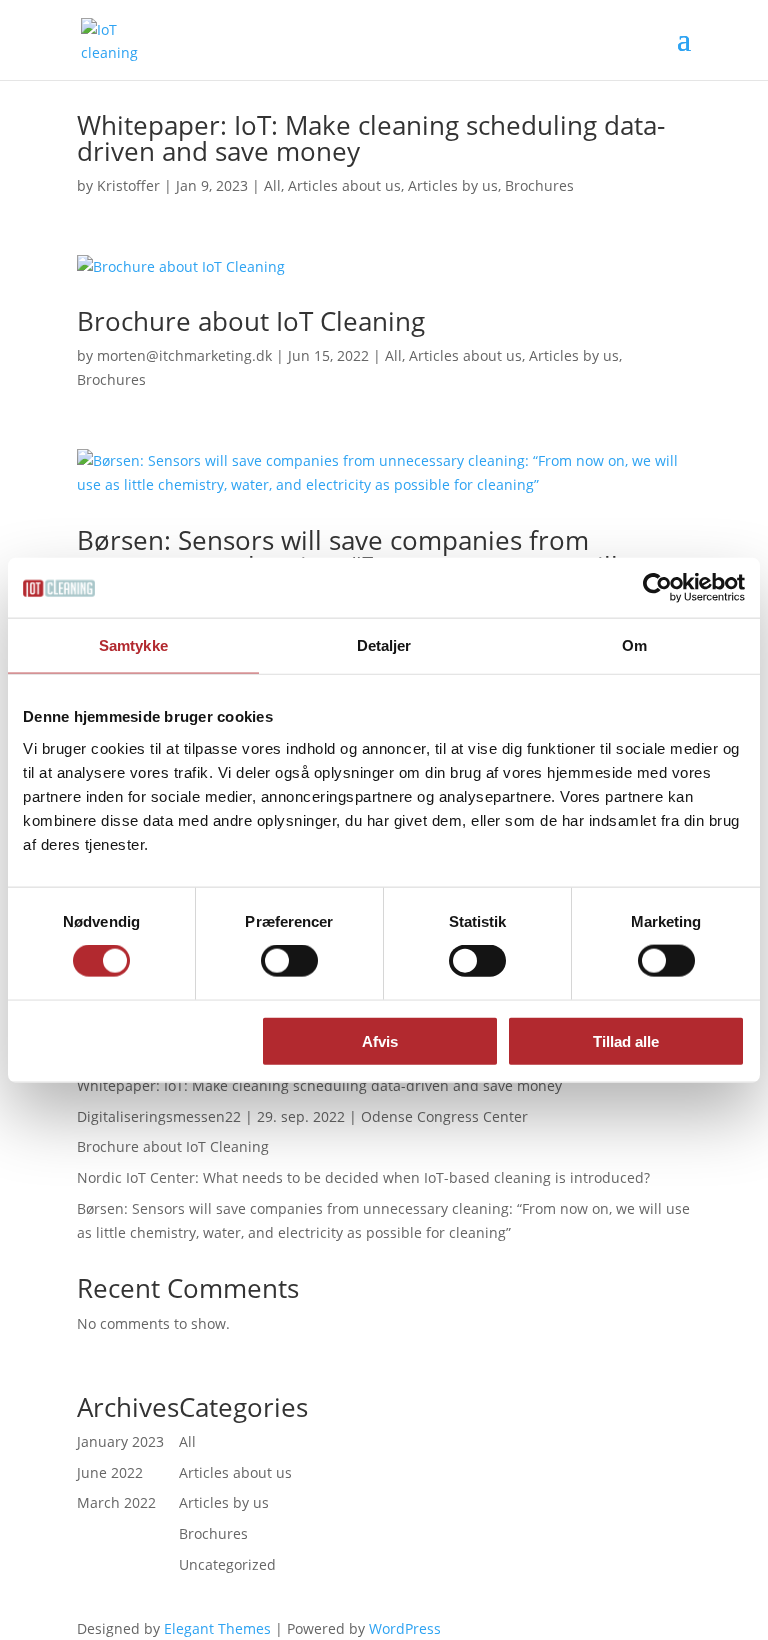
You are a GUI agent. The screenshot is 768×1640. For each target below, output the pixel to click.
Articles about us (344, 185)
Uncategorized (227, 1564)
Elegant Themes (217, 1628)
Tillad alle (626, 1040)
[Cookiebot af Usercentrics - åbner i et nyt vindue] (657, 588)
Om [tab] (634, 645)
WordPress (405, 1628)
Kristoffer (128, 185)
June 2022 (110, 1472)
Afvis (380, 1040)
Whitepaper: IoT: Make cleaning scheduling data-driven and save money (371, 138)
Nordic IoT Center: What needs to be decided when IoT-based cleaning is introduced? (363, 1177)
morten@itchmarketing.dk (184, 355)
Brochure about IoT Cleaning (251, 321)
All (272, 185)
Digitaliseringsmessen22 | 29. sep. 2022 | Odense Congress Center (302, 1116)
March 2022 (116, 1502)
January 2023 (120, 1441)
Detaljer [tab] (384, 645)
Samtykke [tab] (133, 645)
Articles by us (453, 185)
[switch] (289, 961)
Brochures (539, 185)
